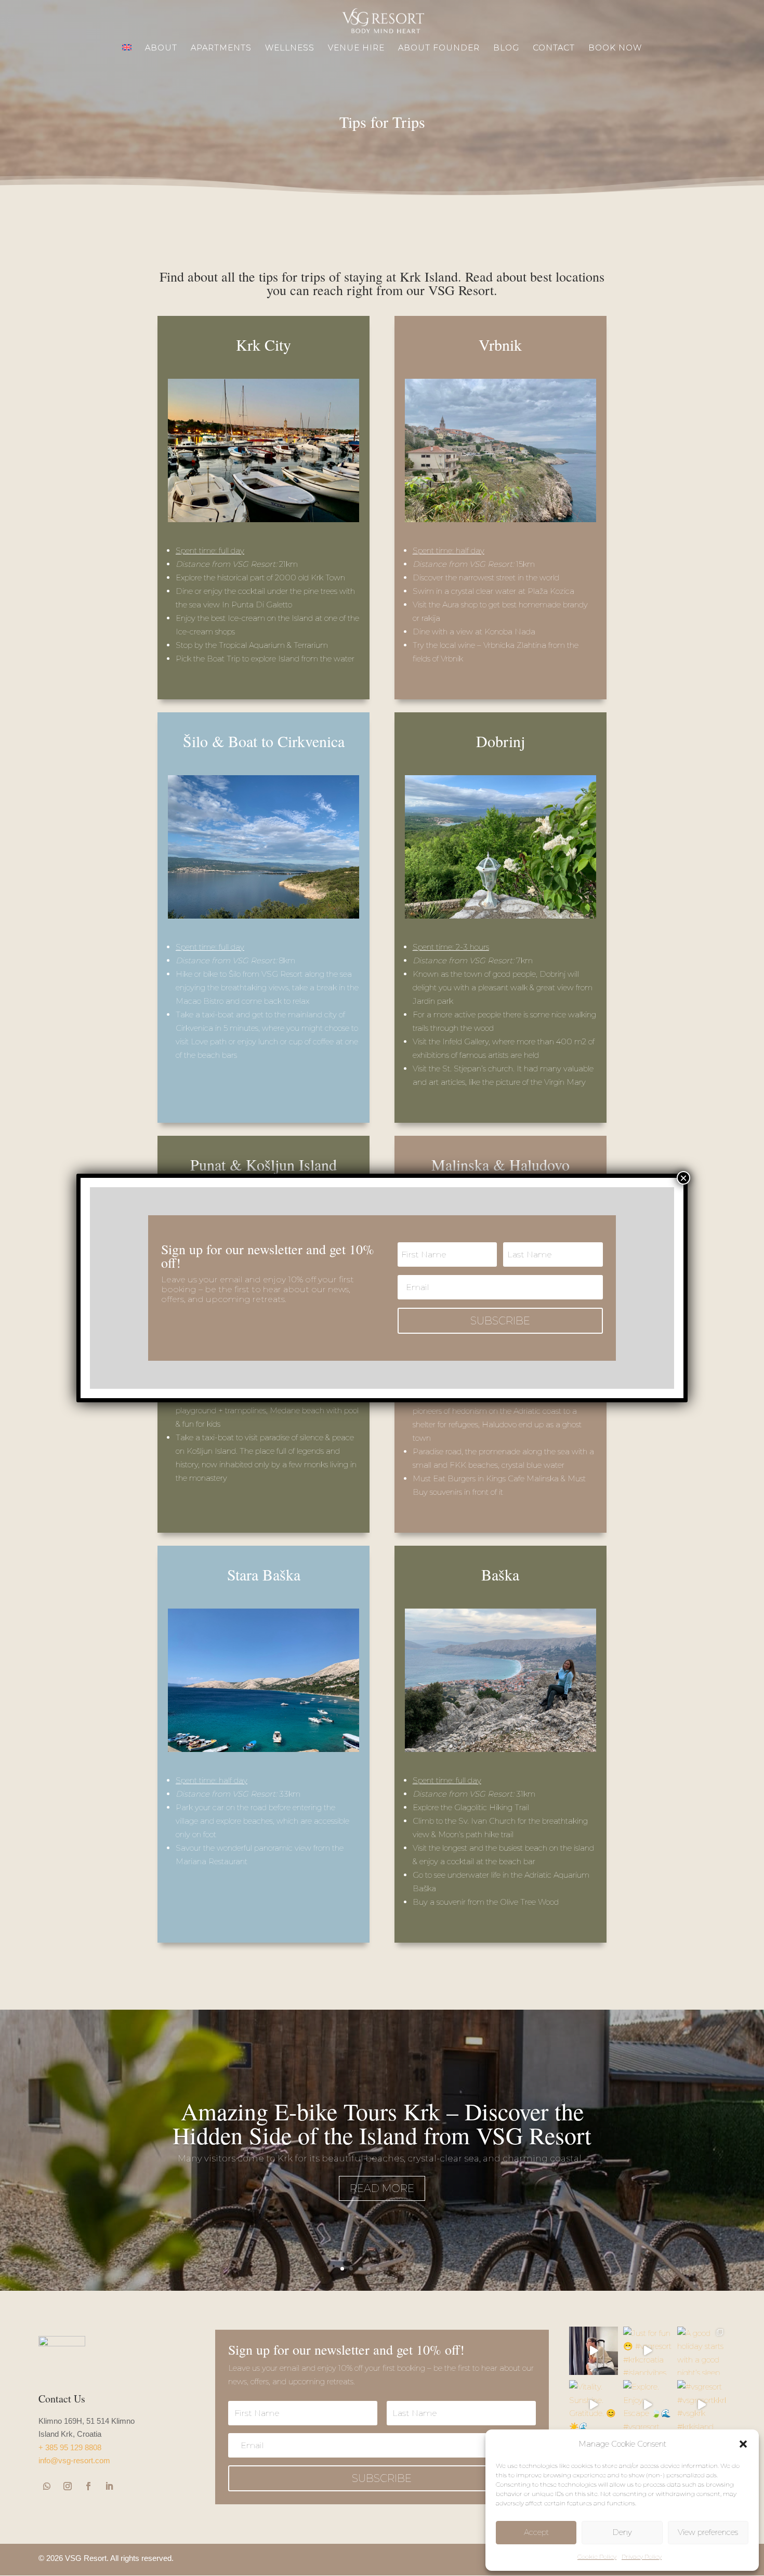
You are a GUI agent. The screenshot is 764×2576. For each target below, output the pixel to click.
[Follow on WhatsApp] (47, 2486)
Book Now (615, 48)
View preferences (708, 2532)
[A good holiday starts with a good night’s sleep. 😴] (702, 2351)
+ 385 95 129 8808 (70, 2447)
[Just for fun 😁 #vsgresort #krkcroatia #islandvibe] (648, 2351)
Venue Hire (356, 48)
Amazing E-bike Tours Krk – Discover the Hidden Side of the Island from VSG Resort (382, 2123)
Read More (382, 2188)
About (161, 48)
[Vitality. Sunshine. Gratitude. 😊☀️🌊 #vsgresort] (594, 2405)
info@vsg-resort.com (74, 2460)
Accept (536, 2532)
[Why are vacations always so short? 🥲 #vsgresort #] (594, 2351)
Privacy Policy (642, 2557)
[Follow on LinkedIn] (109, 2486)
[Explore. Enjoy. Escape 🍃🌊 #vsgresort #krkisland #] (648, 2405)
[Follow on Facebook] (88, 2486)
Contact (554, 48)
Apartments (221, 48)
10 (422, 2269)
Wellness (290, 48)
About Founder (439, 48)
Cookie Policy (597, 2557)
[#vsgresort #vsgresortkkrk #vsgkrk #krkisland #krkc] (702, 2405)
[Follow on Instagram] (68, 2486)
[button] (743, 2444)
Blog (506, 48)
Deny (622, 2532)
